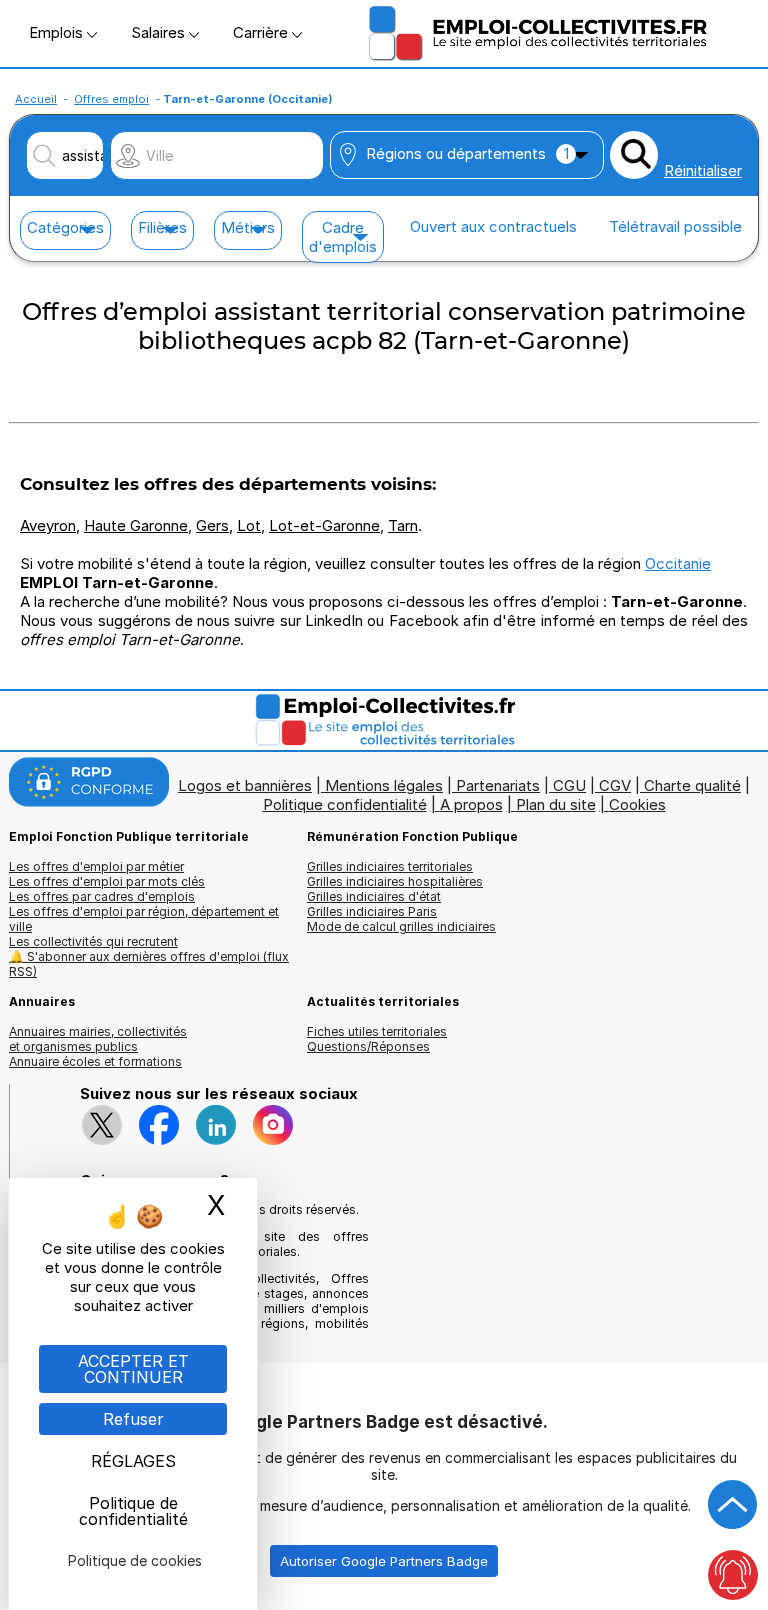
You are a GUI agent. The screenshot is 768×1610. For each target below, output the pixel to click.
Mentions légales (384, 785)
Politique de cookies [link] (135, 1560)
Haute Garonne (136, 525)
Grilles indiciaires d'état (374, 896)
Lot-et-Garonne (324, 525)
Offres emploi (111, 99)
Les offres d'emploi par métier (96, 866)
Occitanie (678, 563)
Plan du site (556, 804)
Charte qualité (692, 785)
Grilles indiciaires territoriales (390, 866)
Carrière (262, 32)
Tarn (403, 525)
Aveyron (48, 525)
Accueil (36, 99)
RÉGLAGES (133, 1461)
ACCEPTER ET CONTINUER (133, 1369)
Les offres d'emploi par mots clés (107, 881)
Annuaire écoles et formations (95, 1061)
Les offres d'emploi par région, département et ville (144, 919)
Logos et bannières (245, 785)
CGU (569, 785)
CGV (615, 785)
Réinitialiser (703, 170)
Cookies (637, 804)
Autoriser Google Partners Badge (384, 1561)
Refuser (133, 1419)
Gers (212, 525)
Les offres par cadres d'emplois (102, 896)
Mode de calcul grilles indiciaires (401, 926)
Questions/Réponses (368, 1046)
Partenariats (498, 785)
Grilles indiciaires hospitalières (395, 881)
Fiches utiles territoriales (377, 1031)
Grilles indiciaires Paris (372, 911)
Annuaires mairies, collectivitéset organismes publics (98, 1039)
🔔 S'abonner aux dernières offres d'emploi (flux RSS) (149, 964)
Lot (249, 525)
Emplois (58, 32)
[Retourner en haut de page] (733, 1505)
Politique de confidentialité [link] (133, 1511)
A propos (471, 804)
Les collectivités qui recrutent (93, 941)
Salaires (160, 32)
